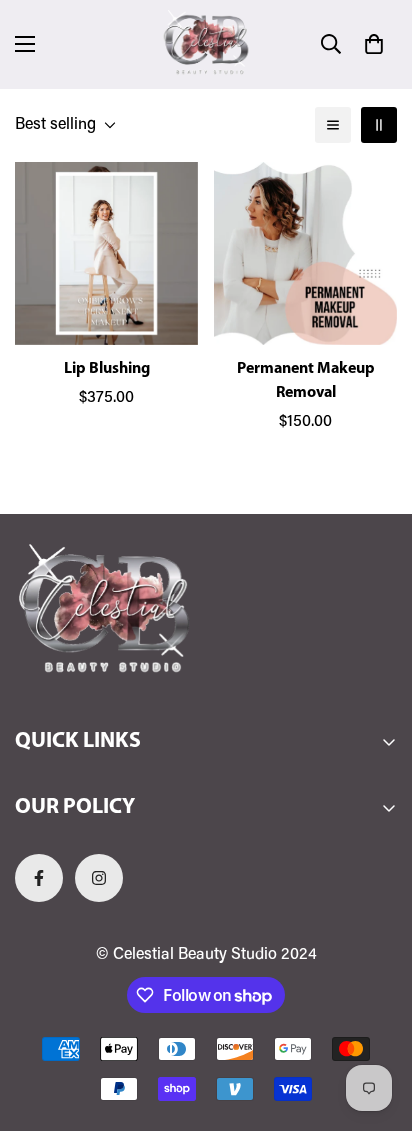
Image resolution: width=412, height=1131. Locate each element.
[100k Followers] (99, 878)
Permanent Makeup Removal (306, 381)
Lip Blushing (107, 369)
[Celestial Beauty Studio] (206, 44)
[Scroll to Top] (376, 1025)
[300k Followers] (39, 878)
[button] (374, 44)
